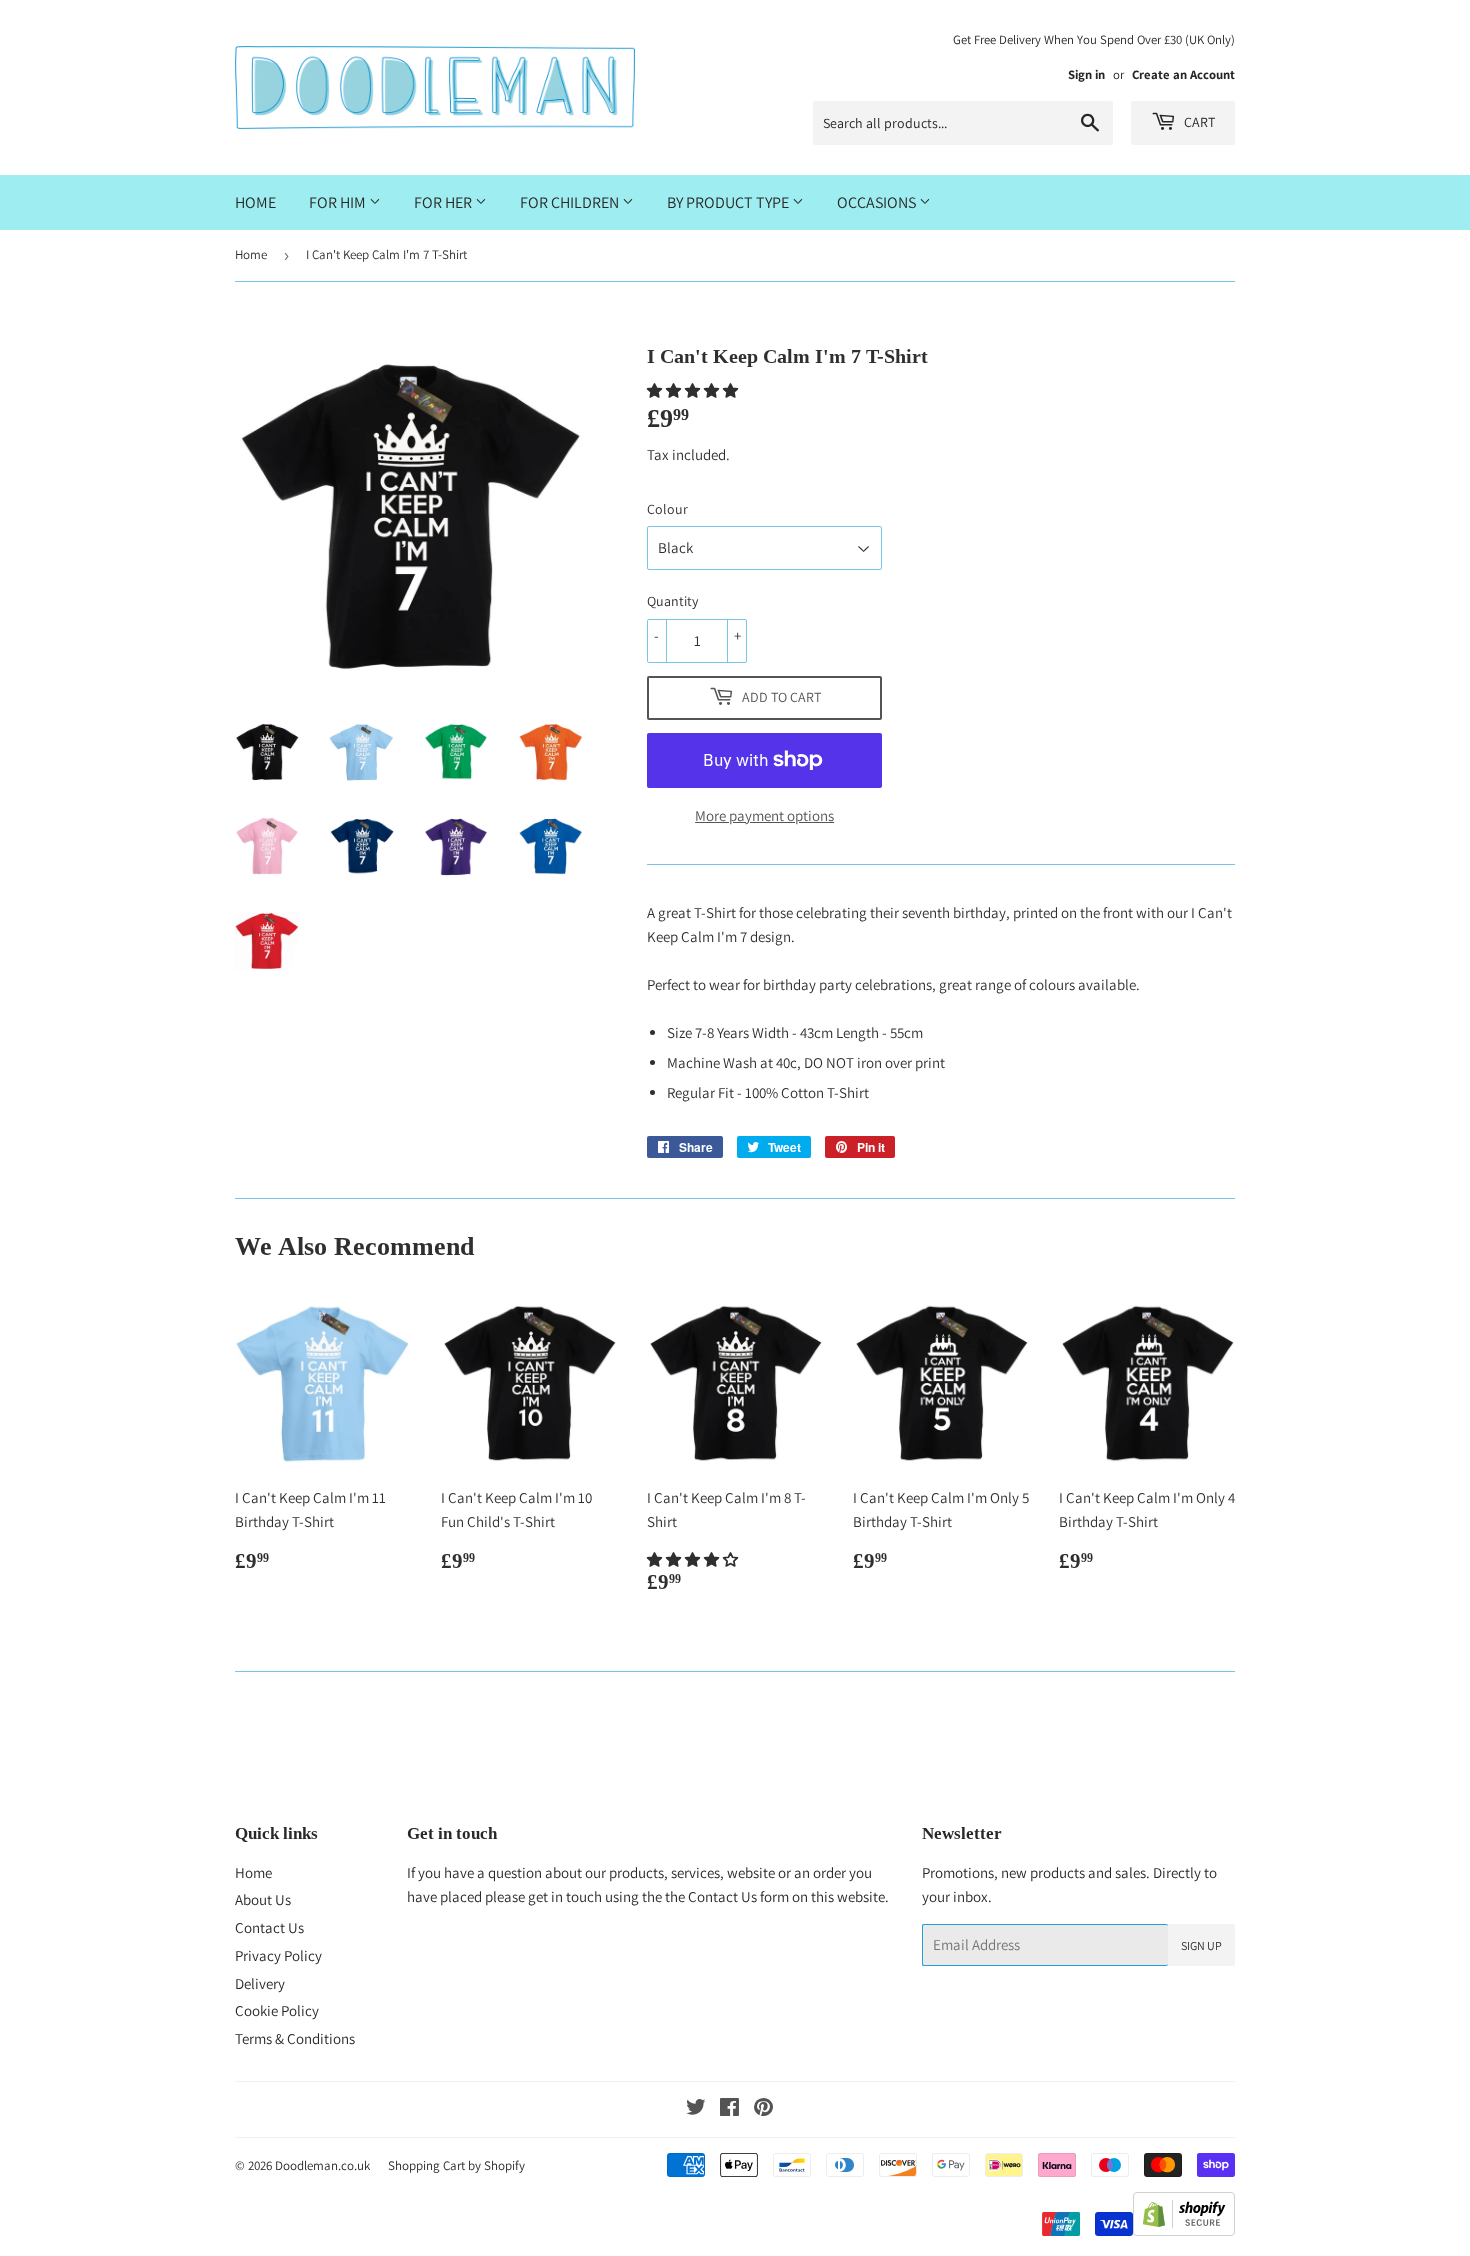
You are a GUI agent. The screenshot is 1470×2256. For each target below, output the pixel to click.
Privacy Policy (278, 1955)
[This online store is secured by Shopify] (1184, 2230)
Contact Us (269, 1927)
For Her (444, 202)
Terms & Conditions (295, 2038)
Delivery (260, 1983)
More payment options (764, 815)
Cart (1198, 122)
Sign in (1086, 74)
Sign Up (1201, 1945)
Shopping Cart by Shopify (456, 2165)
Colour (667, 509)
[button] (694, 390)
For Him (339, 202)
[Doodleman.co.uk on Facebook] (729, 2109)
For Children (571, 202)
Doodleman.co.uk (322, 2165)
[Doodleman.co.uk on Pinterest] (763, 2109)
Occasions (878, 202)
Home (255, 202)
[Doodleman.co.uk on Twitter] (696, 2109)
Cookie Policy (277, 2010)
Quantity (672, 601)
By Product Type (729, 202)
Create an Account (1183, 74)
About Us (263, 1899)
